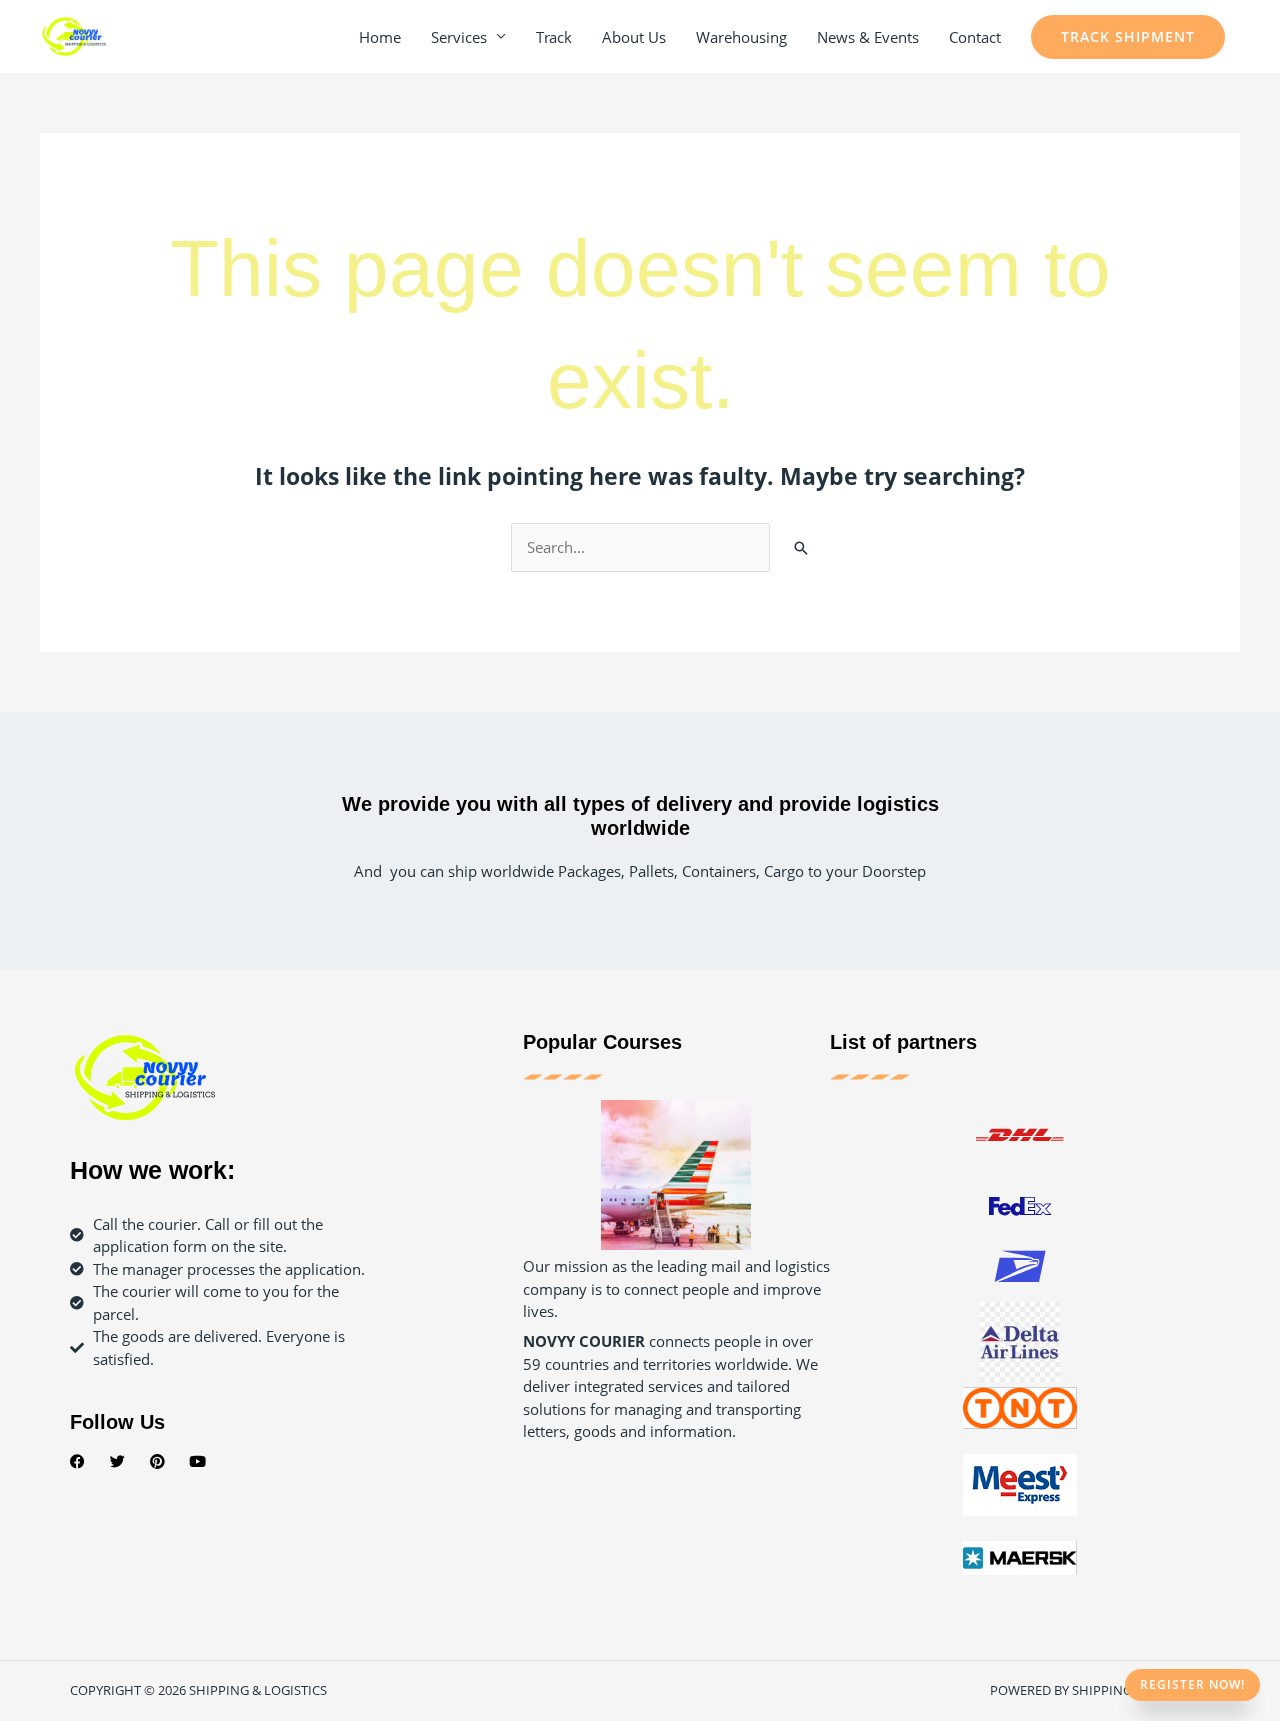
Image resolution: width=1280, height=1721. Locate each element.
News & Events (868, 37)
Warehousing (741, 37)
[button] (1128, 37)
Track (554, 37)
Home (380, 37)
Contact (975, 37)
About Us (634, 37)
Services (459, 37)
